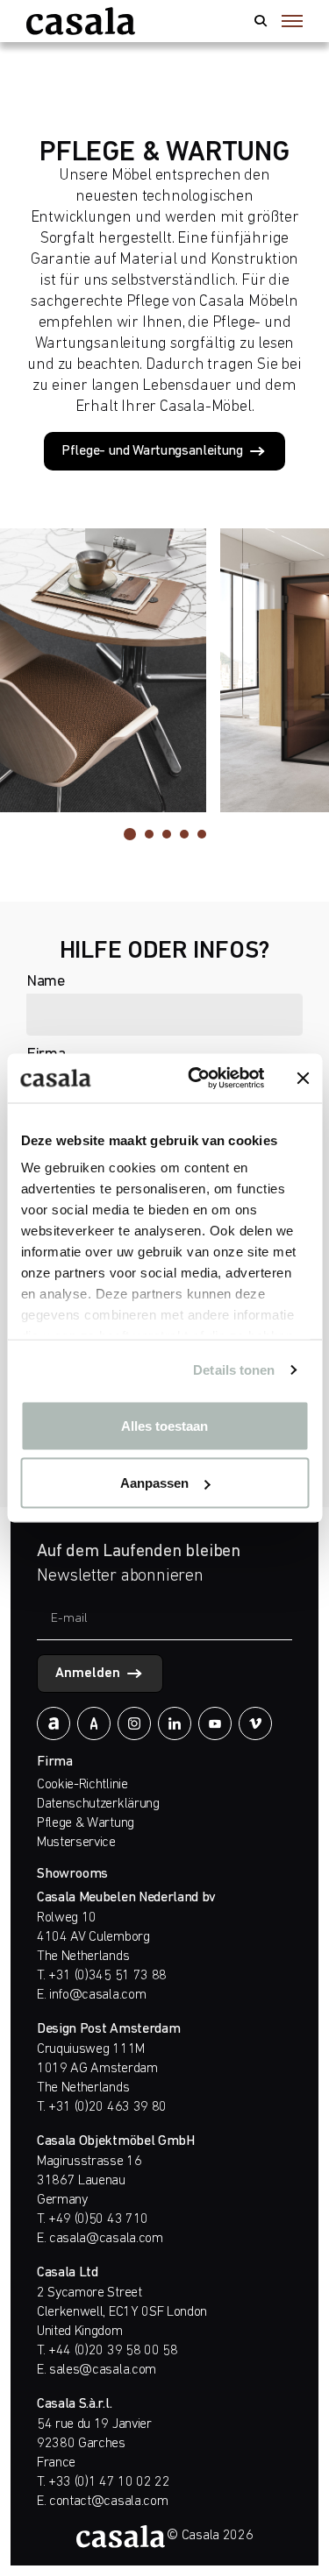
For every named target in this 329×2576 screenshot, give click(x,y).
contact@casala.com (108, 2502)
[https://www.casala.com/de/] (81, 21)
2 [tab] (149, 834)
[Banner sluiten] (303, 1078)
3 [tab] (167, 834)
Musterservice (76, 1843)
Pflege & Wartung (86, 1823)
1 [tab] (130, 834)
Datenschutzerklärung (98, 1804)
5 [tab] (202, 834)
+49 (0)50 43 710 (98, 2219)
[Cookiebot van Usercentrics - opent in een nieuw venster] (196, 1079)
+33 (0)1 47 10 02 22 (109, 2482)
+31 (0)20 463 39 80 (107, 2107)
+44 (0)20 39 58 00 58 (113, 2351)
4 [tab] (184, 834)
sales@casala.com (103, 2370)
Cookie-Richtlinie (82, 1785)
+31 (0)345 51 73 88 (107, 1976)
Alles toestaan (164, 1425)
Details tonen (234, 1370)
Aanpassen (154, 1483)
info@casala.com (97, 1995)
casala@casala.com (106, 2239)
